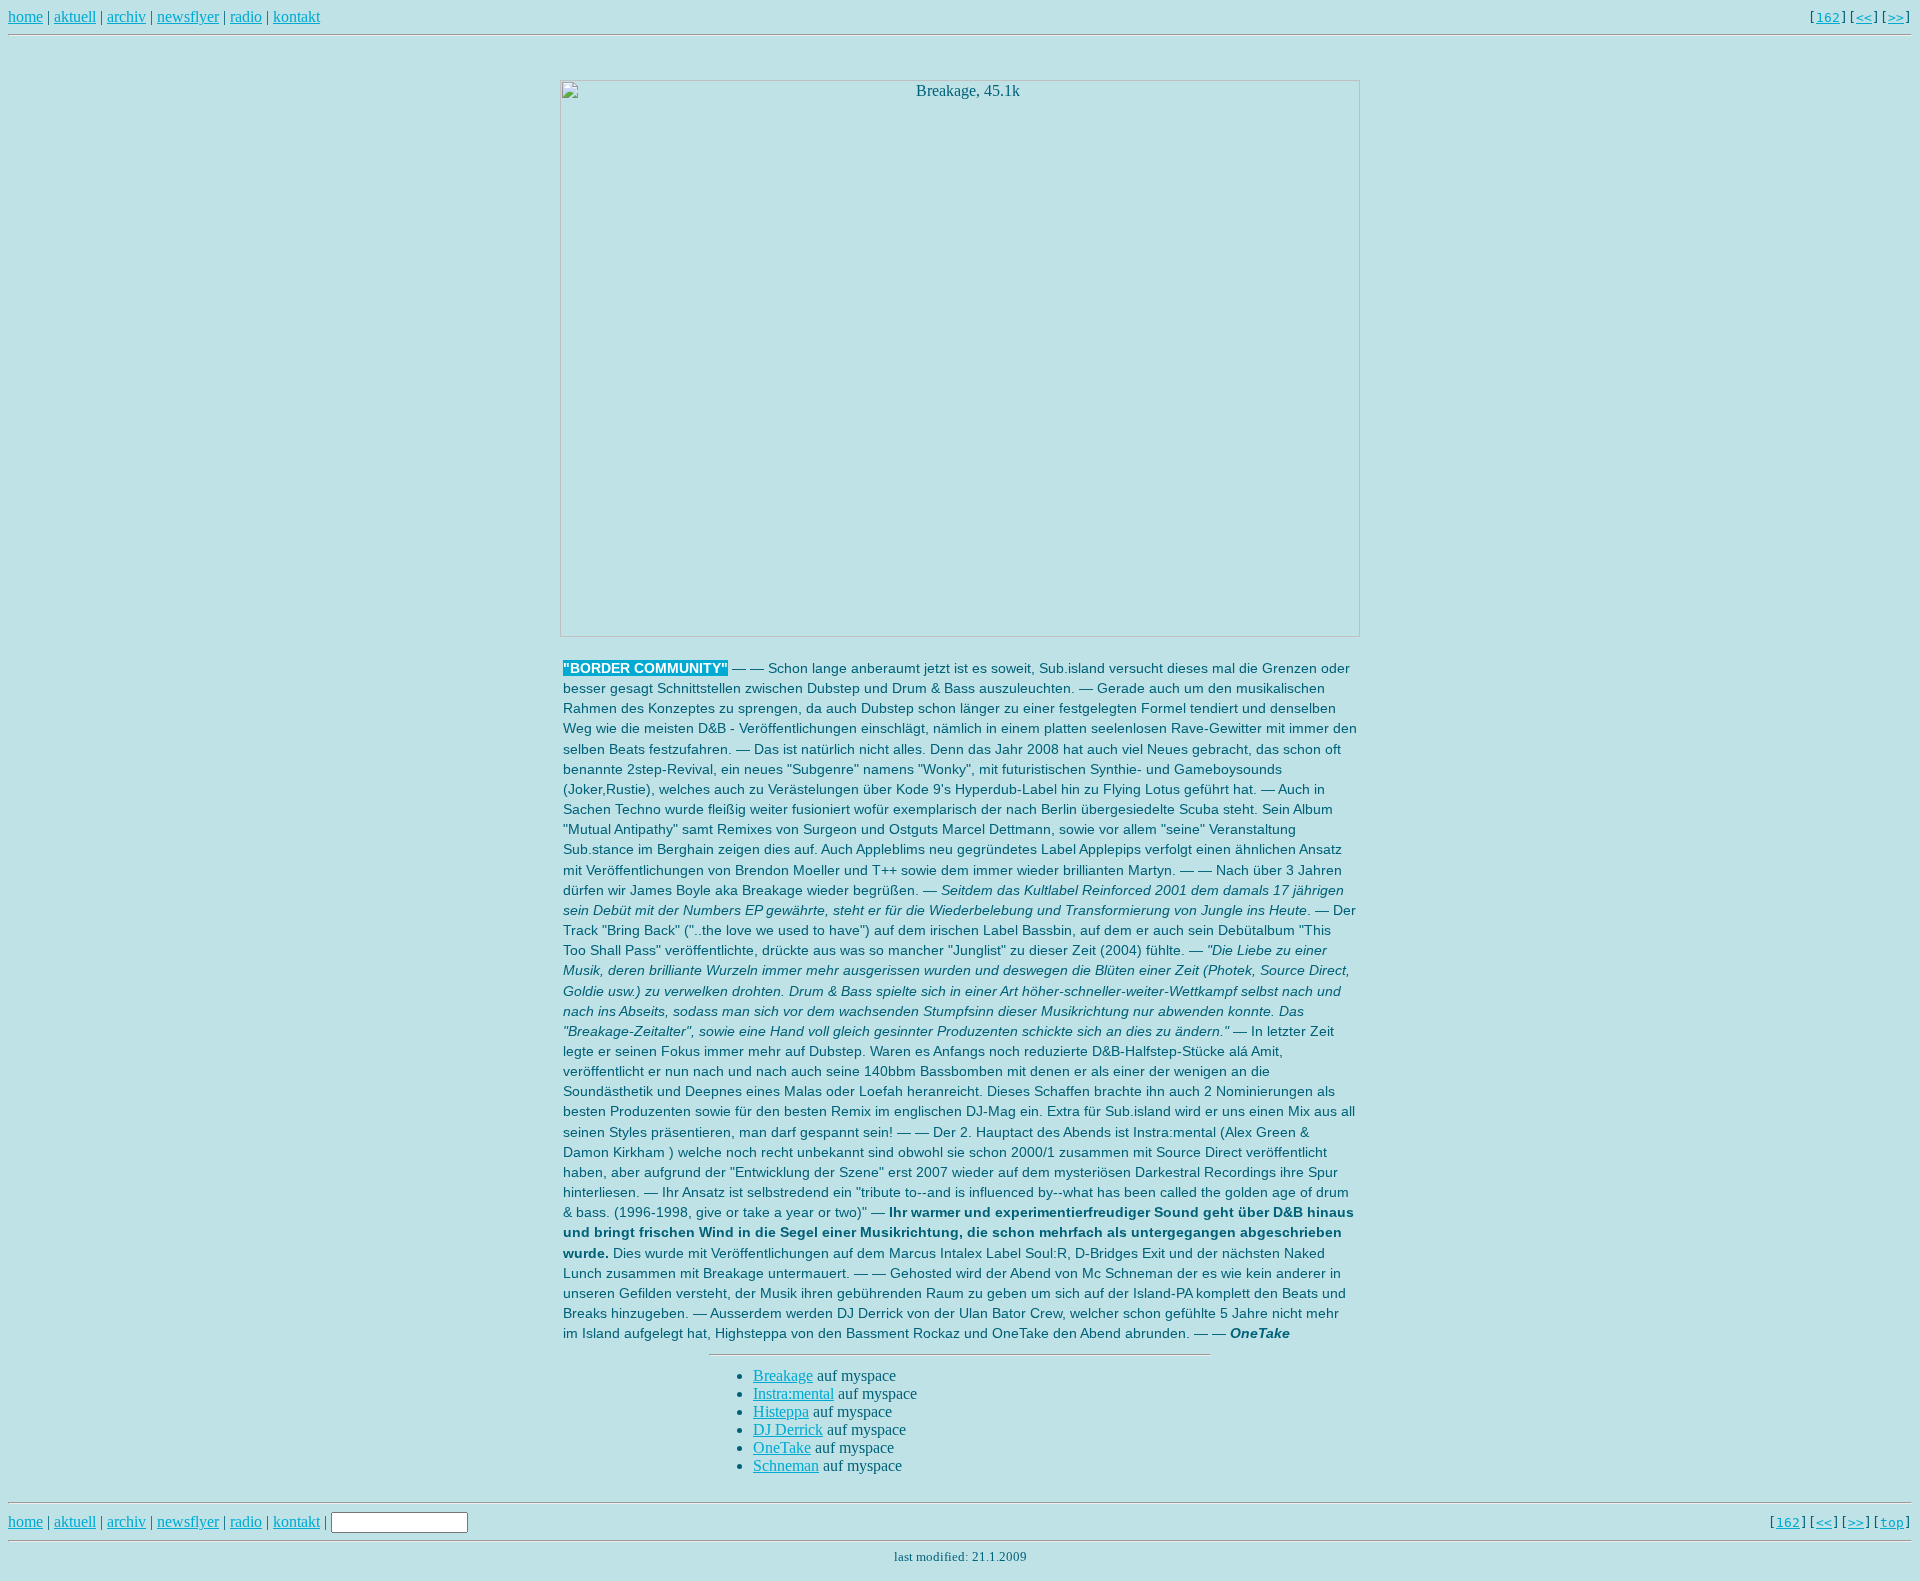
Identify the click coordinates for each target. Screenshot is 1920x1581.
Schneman (786, 1465)
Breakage (783, 1375)
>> (1896, 17)
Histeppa (781, 1411)
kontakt (296, 16)
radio (246, 16)
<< (1864, 17)
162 (1828, 17)
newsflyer (188, 16)
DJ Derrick (788, 1429)
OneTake (782, 1447)
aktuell (75, 16)
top (1892, 1522)
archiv (126, 16)
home (25, 16)
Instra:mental (793, 1393)
